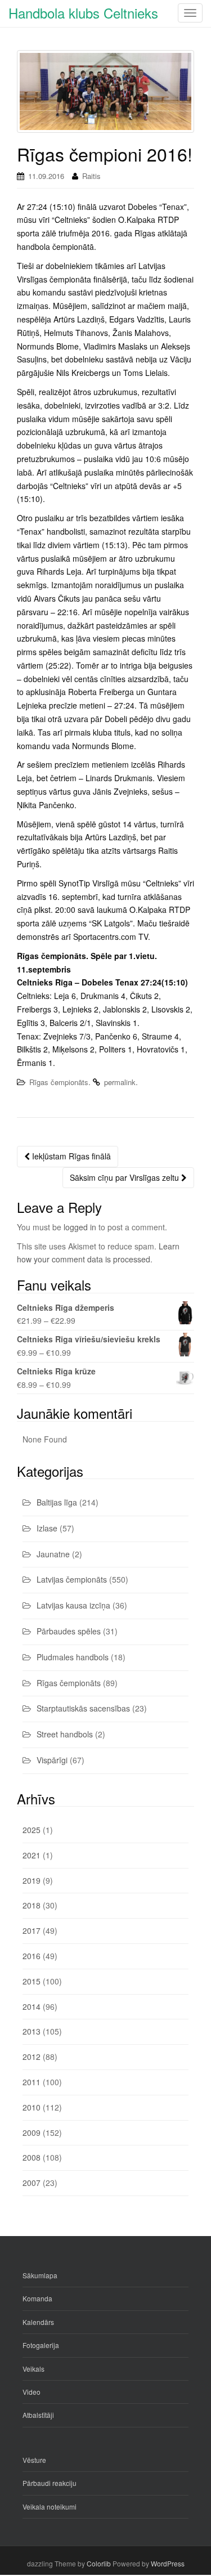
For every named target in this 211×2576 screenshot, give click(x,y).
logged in (80, 1227)
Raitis (91, 176)
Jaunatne (53, 1554)
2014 (32, 2006)
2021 (32, 1855)
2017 (32, 1930)
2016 (32, 1956)
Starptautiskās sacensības (83, 1708)
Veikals (33, 2369)
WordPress (168, 2563)
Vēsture (34, 2460)
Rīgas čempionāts (59, 1082)
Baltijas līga (57, 1502)
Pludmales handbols (73, 1657)
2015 (32, 1981)
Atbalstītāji (38, 2415)
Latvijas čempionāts (72, 1579)
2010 (32, 2107)
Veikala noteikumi (50, 2506)
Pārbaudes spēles (69, 1631)
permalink (120, 1082)
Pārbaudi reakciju (50, 2483)
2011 (32, 2082)
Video (32, 2392)
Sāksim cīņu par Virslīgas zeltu (125, 1177)
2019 (32, 1880)
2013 (32, 2031)
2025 (32, 1830)
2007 (32, 2183)
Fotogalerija (41, 2345)
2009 (32, 2133)
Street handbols (65, 1734)
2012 (32, 2057)
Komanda (37, 2298)
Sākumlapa (40, 2275)
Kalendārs (38, 2322)
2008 (32, 2157)
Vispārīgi (52, 1760)
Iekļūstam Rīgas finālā (70, 1156)
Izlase (47, 1528)
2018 (32, 1905)
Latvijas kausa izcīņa (73, 1605)
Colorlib (99, 2563)
